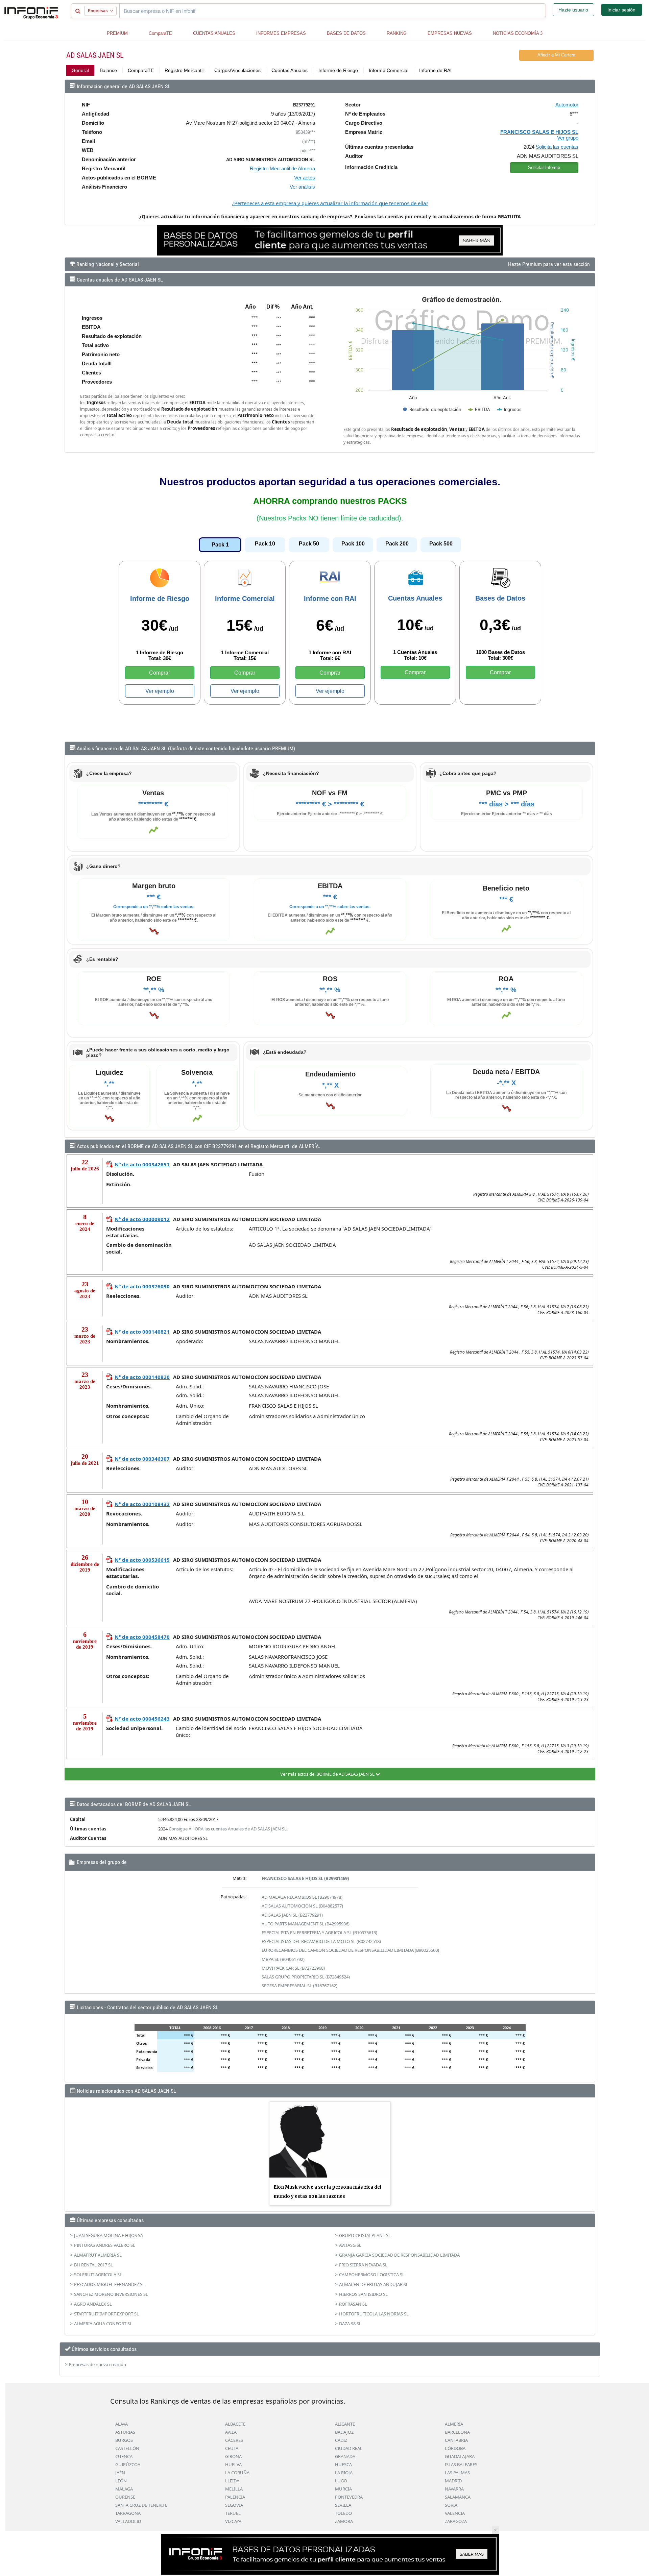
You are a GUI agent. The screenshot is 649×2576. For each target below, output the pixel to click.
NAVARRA (454, 2489)
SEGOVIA (234, 2505)
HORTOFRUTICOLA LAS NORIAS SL (374, 2314)
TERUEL (233, 2513)
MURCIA (343, 2489)
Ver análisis (302, 187)
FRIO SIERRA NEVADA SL (363, 2265)
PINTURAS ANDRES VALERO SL (105, 2245)
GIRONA (233, 2456)
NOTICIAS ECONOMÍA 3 (518, 33)
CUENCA (124, 2456)
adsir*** (308, 151)
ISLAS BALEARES (461, 2464)
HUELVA (233, 2464)
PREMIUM (117, 33)
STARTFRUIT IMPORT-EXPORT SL (106, 2314)
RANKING (397, 33)
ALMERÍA (454, 2424)
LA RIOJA (344, 2473)
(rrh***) (309, 141)
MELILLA (234, 2489)
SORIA (451, 2505)
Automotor (567, 105)
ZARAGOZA (456, 2521)
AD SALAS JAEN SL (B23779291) (292, 1915)
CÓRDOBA (455, 2448)
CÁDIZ (341, 2440)
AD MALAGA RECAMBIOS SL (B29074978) (302, 1897)
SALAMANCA (458, 2497)
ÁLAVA (122, 2424)
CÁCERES (234, 2440)
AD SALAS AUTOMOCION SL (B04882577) (302, 1906)
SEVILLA (343, 2505)
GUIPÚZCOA (128, 2464)
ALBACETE (235, 2424)
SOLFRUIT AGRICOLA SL (98, 2275)
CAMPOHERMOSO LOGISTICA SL (372, 2275)
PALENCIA (235, 2497)
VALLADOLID (128, 2521)
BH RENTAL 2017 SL (93, 2265)
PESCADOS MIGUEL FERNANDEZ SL (109, 2284)
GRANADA (345, 2456)
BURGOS (124, 2440)
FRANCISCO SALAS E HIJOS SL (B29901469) (305, 1878)
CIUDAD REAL (349, 2448)
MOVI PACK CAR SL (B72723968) (293, 1968)
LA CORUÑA (237, 2473)
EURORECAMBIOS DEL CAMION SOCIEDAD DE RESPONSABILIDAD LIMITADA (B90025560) (350, 1950)
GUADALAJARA (460, 2456)
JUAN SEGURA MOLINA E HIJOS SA (109, 2235)
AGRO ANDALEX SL (93, 2304)
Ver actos (305, 178)
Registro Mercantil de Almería (282, 168)
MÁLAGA (124, 2489)
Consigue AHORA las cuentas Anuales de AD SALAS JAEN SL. (228, 1829)
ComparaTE (160, 33)
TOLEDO (343, 2513)
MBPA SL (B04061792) (283, 1959)
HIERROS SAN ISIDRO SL (363, 2294)
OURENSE (125, 2497)
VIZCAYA (233, 2521)
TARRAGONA (128, 2513)
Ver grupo (568, 138)
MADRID (453, 2481)
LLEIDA (232, 2481)
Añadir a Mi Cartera (556, 55)
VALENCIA (455, 2513)
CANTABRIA (456, 2440)
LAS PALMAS (457, 2473)
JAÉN (120, 2473)
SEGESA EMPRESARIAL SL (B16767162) (299, 1986)
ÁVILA (231, 2432)
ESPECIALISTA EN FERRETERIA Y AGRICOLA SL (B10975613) (319, 1933)
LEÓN (121, 2481)
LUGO (341, 2481)
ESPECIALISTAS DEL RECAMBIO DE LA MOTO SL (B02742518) (321, 1941)
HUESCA (343, 2464)
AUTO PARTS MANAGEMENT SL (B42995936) (306, 1924)
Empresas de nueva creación (98, 2364)
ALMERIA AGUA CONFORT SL (103, 2324)
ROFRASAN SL (353, 2304)
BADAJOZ (344, 2432)
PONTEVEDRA (349, 2497)
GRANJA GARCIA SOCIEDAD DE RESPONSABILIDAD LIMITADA (399, 2255)
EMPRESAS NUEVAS (450, 33)
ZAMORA (344, 2521)
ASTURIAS (125, 2432)
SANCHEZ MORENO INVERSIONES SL (111, 2294)
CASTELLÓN (127, 2448)
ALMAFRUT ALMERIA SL (98, 2255)
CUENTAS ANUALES (214, 33)
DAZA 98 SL (350, 2324)
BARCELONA (457, 2432)
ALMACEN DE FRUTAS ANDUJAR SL (374, 2284)
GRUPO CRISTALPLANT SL (365, 2235)
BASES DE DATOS (346, 33)
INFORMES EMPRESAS (281, 33)
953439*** (305, 132)
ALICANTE (345, 2424)
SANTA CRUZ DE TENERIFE (141, 2505)
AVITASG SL (350, 2245)
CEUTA (232, 2448)
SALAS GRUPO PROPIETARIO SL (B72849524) (306, 1977)
